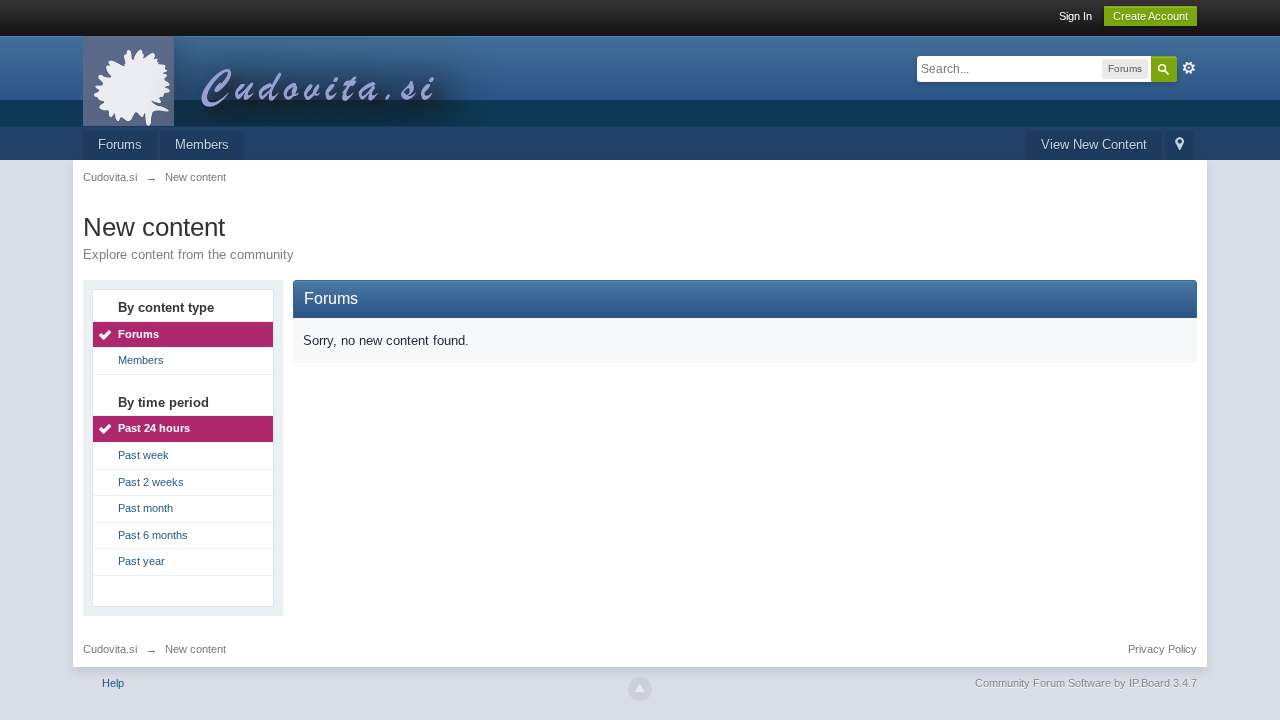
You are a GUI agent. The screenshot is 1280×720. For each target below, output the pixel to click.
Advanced (1189, 68)
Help (113, 683)
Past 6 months (153, 535)
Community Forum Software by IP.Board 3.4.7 (1086, 683)
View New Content (1094, 144)
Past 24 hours (154, 428)
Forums (120, 144)
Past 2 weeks (151, 482)
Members (202, 144)
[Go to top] (640, 689)
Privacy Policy (1162, 649)
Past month (145, 508)
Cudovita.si (110, 649)
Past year (141, 561)
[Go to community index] (302, 79)
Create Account (1150, 16)
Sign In (1075, 16)
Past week (143, 455)
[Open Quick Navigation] (1179, 145)
